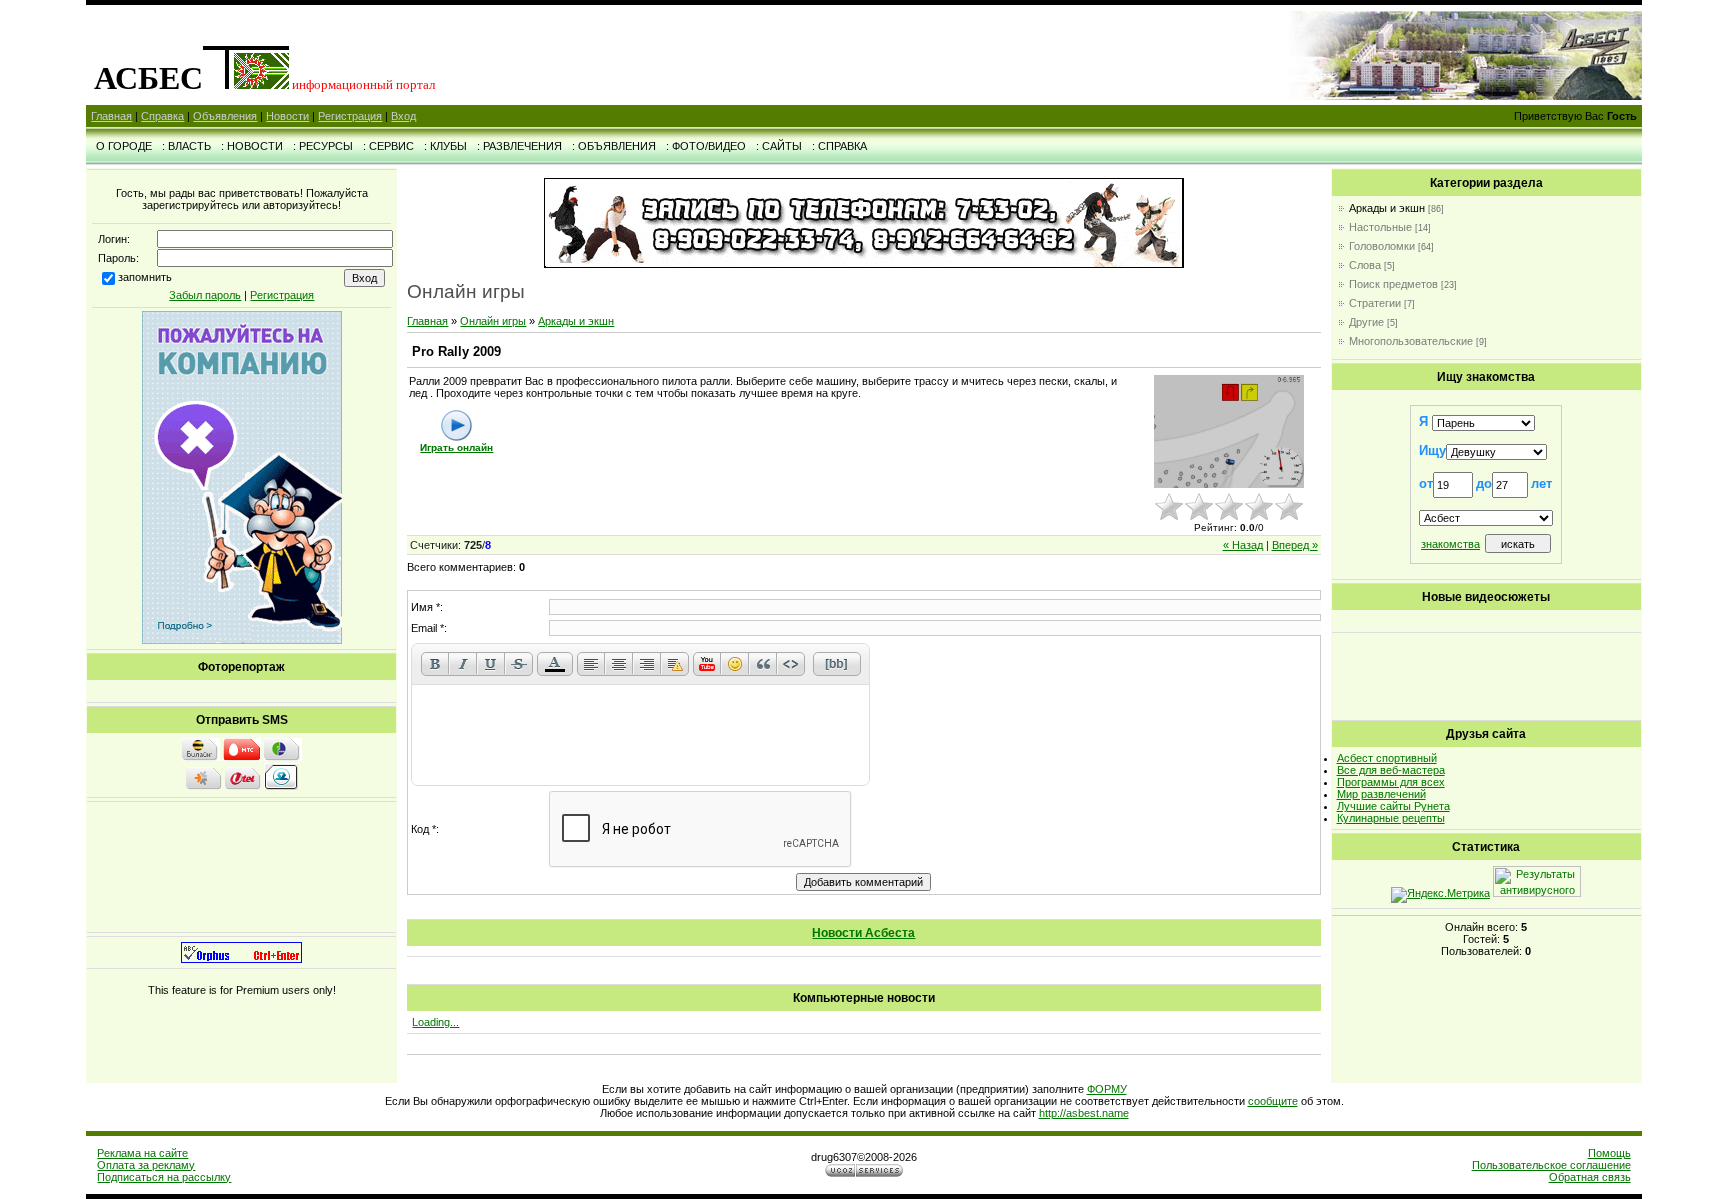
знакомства (1450, 544)
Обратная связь (1590, 1177)
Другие (1366, 322)
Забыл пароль (205, 295)
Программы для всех (1391, 782)
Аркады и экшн (576, 321)
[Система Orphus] (241, 959)
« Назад (1243, 545)
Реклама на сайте (142, 1153)
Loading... (435, 1022)
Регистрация (350, 116)
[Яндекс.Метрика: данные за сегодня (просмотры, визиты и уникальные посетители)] (1440, 895)
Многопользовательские (1411, 341)
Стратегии (1375, 303)
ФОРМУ (1107, 1089)
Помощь (1609, 1153)
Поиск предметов (1393, 284)
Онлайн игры (493, 321)
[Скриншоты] (1229, 431)
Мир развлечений (1381, 794)
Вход (403, 116)
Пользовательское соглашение (1551, 1165)
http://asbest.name (1084, 1113)
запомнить (145, 277)
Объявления (225, 116)
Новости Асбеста (863, 933)
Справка (162, 116)
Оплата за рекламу (146, 1165)
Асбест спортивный (1387, 758)
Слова (1365, 265)
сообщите (1273, 1101)
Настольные (1380, 227)
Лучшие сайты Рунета (1393, 806)
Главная (111, 116)
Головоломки (1382, 246)
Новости (287, 116)
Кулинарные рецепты (1391, 818)
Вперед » (1295, 545)
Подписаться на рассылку (164, 1177)
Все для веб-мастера (1391, 770)
